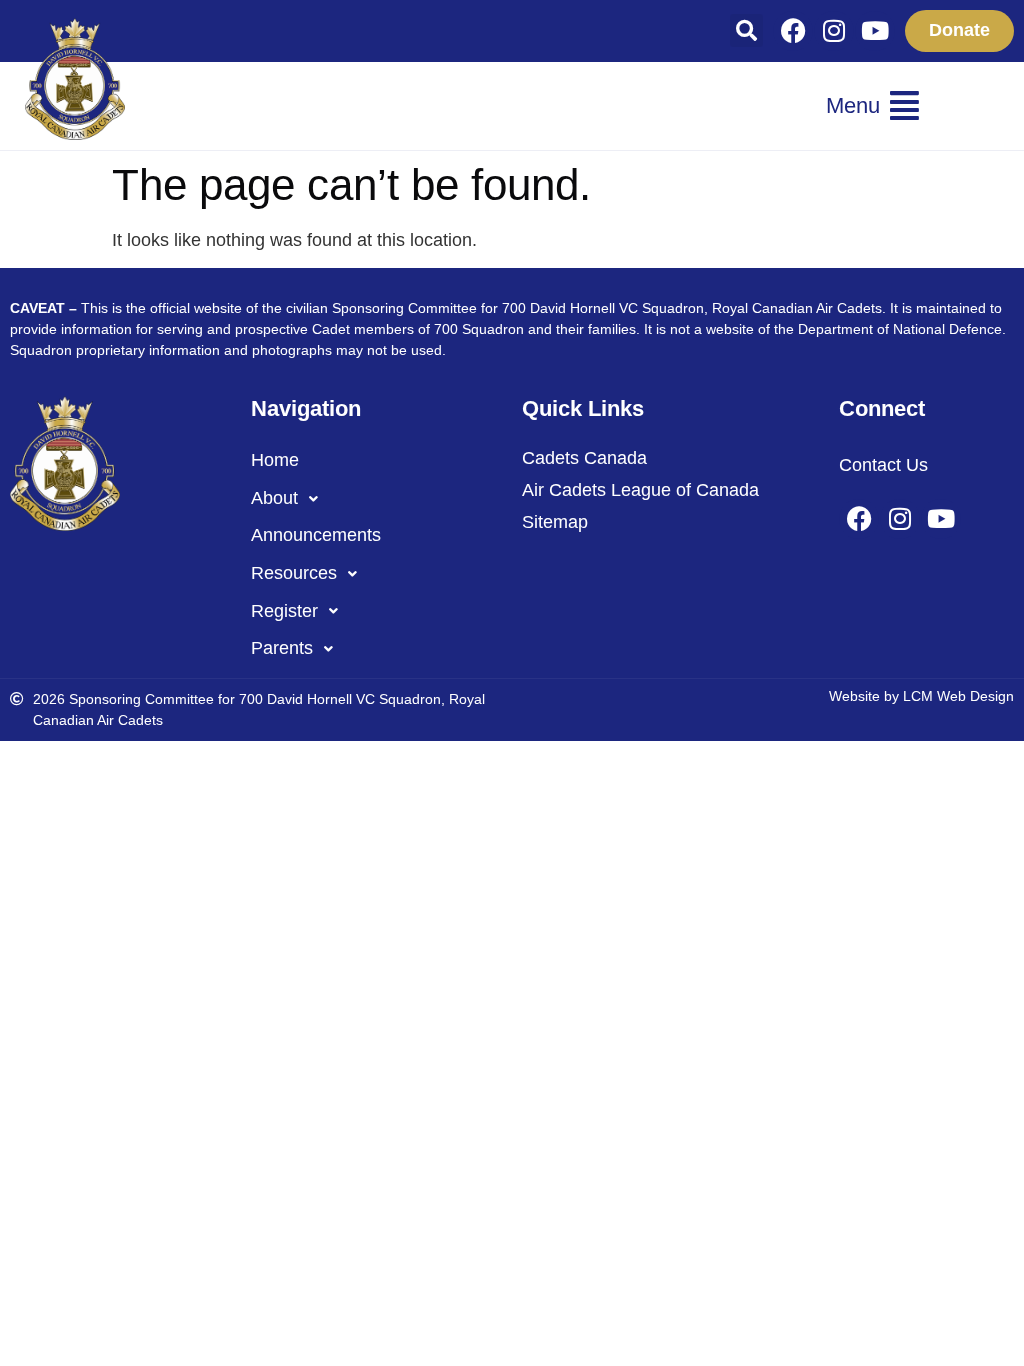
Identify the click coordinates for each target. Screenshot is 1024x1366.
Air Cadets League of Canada (640, 490)
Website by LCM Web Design (921, 696)
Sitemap (555, 522)
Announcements (316, 535)
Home (275, 460)
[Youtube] (875, 31)
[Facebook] (793, 31)
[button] (746, 30)
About (274, 498)
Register (284, 611)
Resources (294, 573)
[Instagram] (834, 31)
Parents (282, 648)
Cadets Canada (584, 458)
